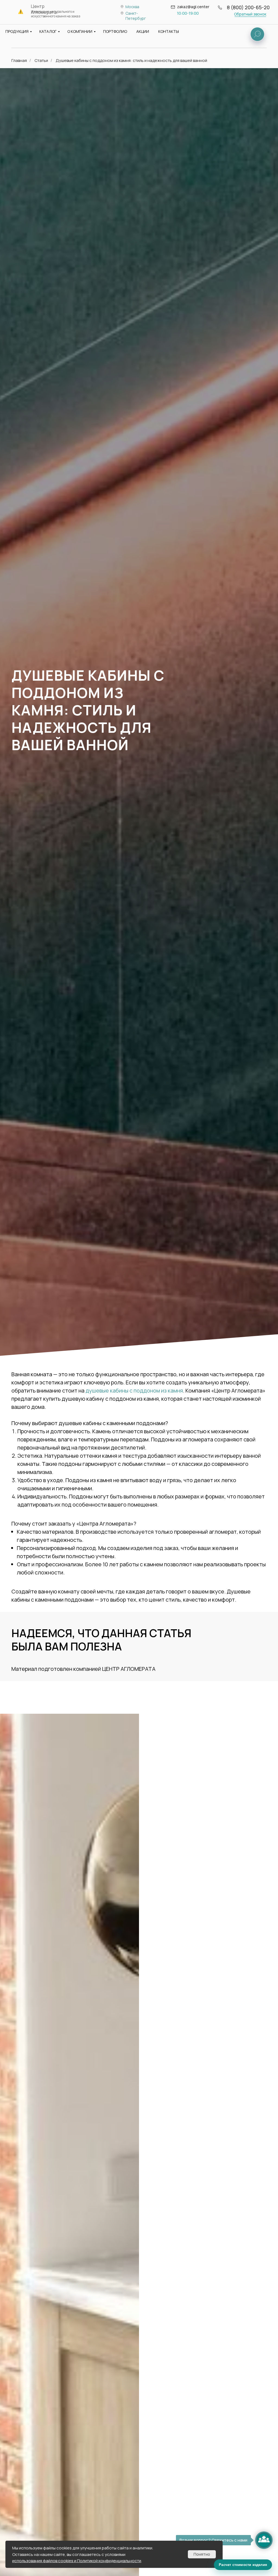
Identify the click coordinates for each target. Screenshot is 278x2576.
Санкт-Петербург (136, 16)
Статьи (41, 60)
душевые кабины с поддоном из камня (134, 1390)
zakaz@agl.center (193, 7)
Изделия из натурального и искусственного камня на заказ (56, 14)
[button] (250, 14)
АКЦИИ (143, 31)
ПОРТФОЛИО (115, 31)
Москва (132, 7)
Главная (19, 60)
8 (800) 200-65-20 (248, 7)
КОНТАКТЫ (169, 31)
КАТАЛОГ (48, 31)
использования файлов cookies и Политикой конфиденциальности (77, 2561)
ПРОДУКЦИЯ (17, 31)
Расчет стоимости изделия (243, 2565)
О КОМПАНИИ (80, 31)
